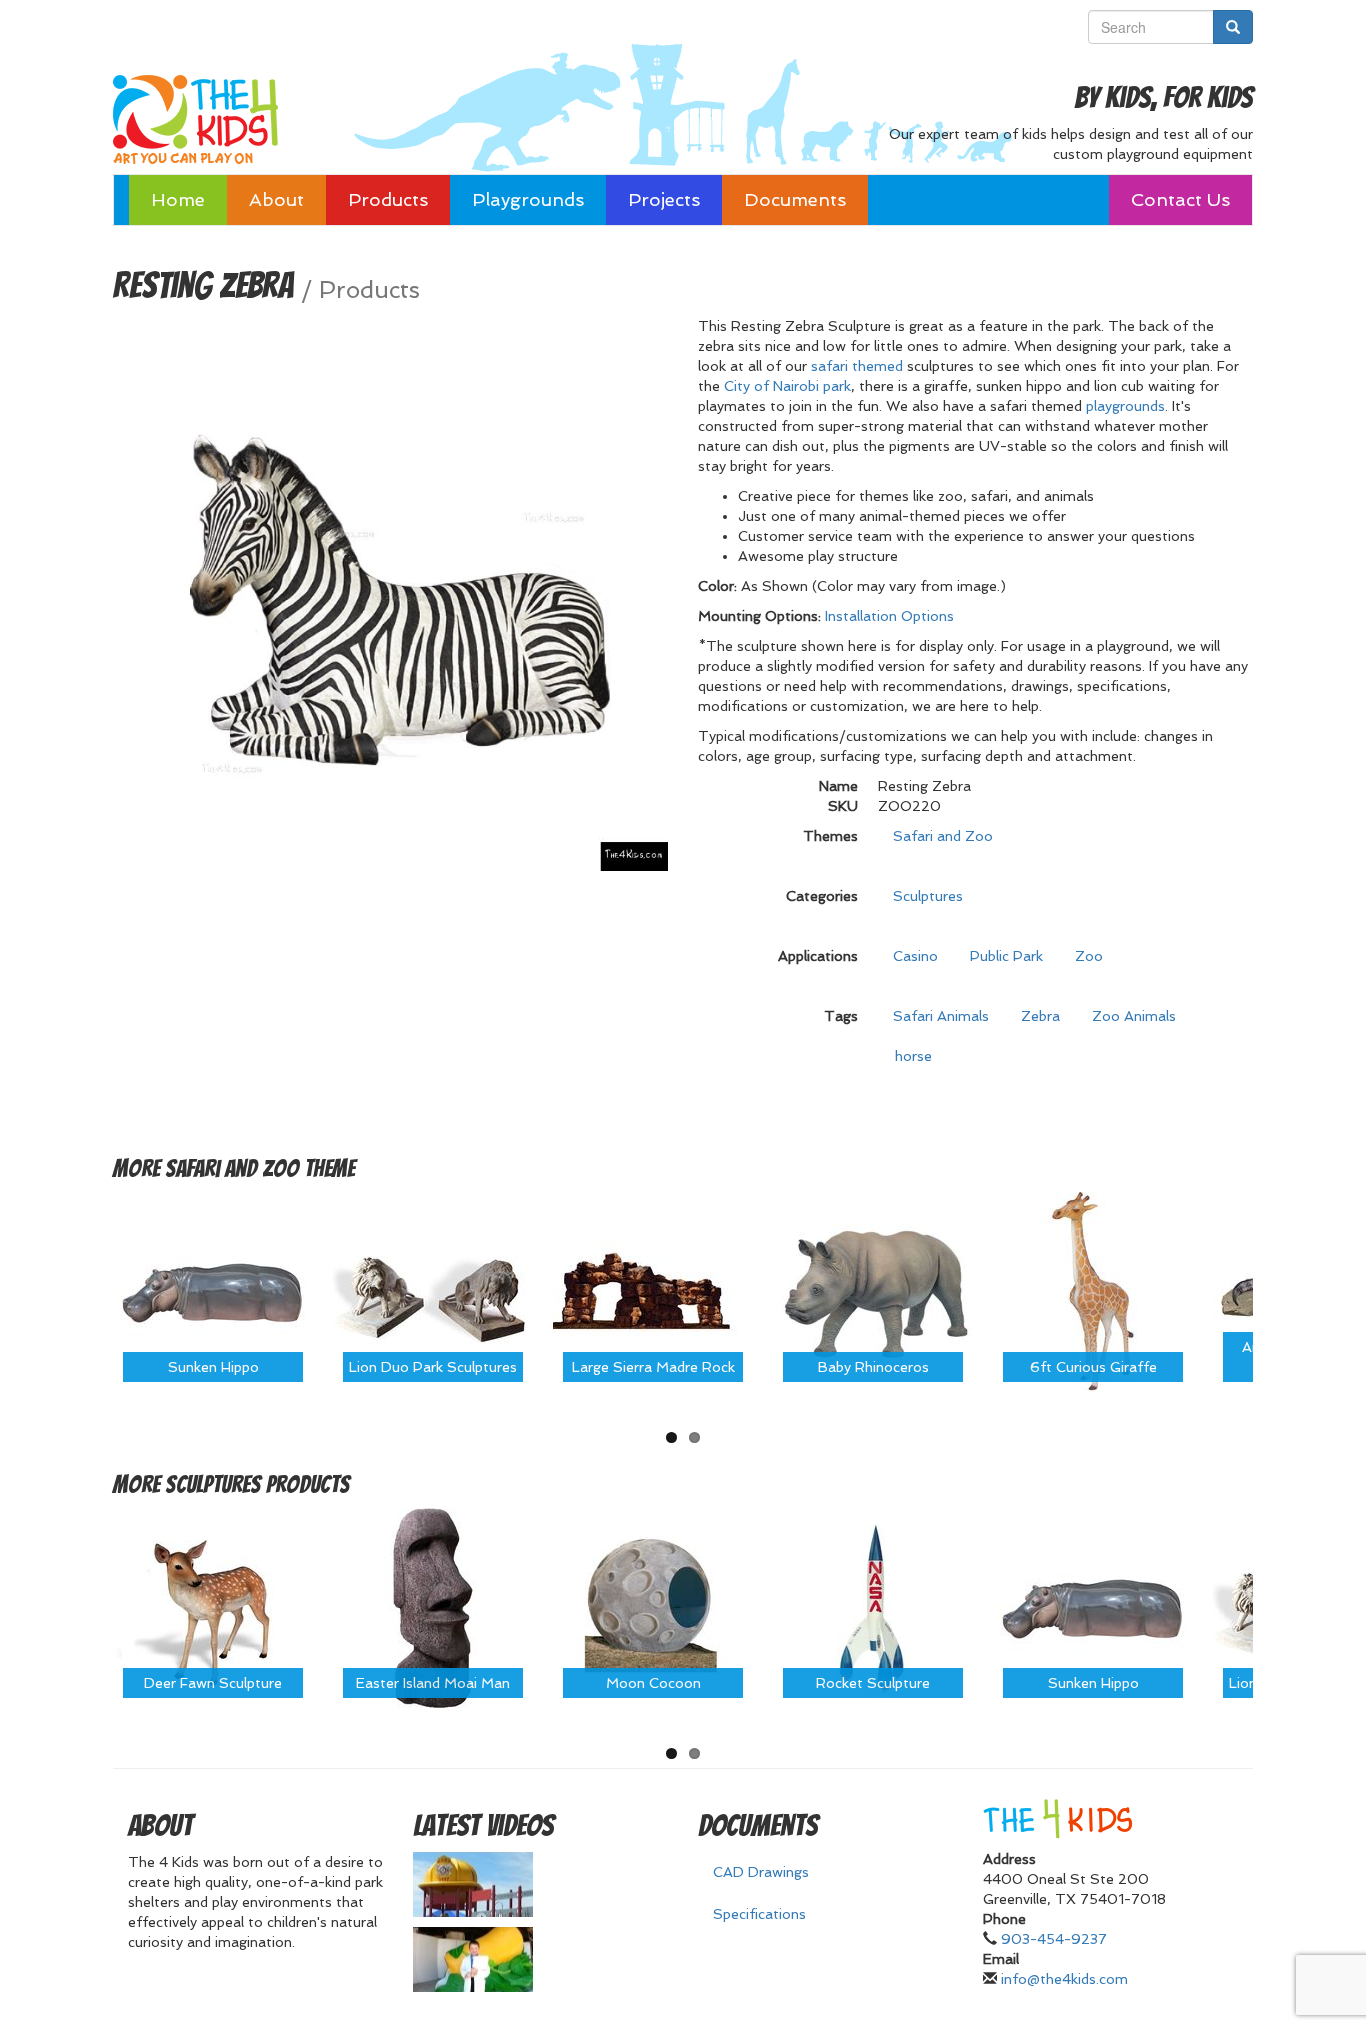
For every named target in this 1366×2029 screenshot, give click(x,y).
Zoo (1089, 956)
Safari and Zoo (943, 836)
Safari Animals (941, 1016)
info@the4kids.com (1064, 1979)
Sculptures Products (257, 1484)
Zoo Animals (1134, 1016)
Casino (915, 956)
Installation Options (889, 616)
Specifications (759, 1914)
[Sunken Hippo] (213, 1290)
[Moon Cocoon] (653, 1607)
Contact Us (1180, 199)
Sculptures (928, 896)
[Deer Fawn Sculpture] (213, 1607)
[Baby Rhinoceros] (873, 1290)
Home (178, 199)
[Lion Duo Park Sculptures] (433, 1290)
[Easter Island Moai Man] (433, 1607)
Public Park (1006, 956)
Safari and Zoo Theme (260, 1168)
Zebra (1040, 1016)
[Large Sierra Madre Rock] (653, 1290)
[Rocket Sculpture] (873, 1607)
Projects (664, 199)
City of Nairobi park (787, 386)
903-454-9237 (1054, 1939)
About (276, 199)
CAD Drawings (761, 1872)
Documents (795, 199)
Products (388, 199)
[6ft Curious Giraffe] (1093, 1290)
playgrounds (1125, 406)
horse (913, 1056)
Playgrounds (528, 199)
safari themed (857, 366)
